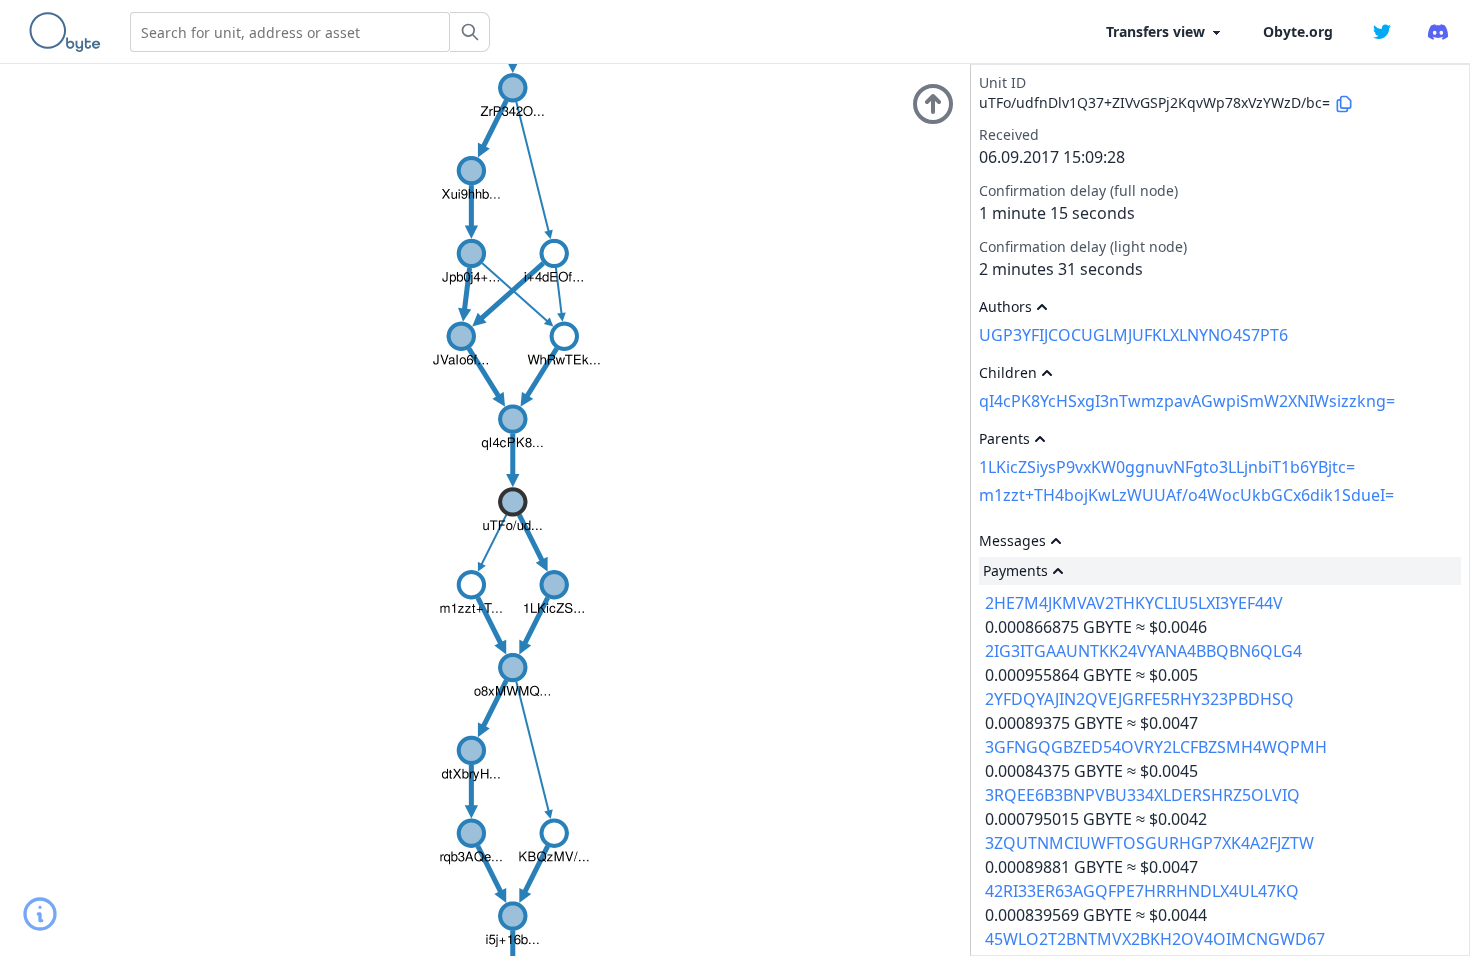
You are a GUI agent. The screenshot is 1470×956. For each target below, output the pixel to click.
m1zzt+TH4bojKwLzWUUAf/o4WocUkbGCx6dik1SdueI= (1186, 495)
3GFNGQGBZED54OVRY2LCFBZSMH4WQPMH (1156, 747)
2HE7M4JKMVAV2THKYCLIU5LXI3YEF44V (1134, 603)
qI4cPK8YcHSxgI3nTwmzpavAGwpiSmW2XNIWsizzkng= (1187, 401)
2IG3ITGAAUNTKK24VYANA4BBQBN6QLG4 (1143, 651)
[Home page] (69, 32)
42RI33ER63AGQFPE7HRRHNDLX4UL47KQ (1142, 891)
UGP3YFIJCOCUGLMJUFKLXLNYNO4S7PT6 (1133, 335)
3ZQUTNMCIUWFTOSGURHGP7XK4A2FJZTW (1149, 843)
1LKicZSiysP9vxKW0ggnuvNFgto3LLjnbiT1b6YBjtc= (1167, 467)
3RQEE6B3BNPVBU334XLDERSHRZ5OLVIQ (1142, 795)
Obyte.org (1298, 31)
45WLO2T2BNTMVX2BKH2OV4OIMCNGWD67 (1155, 939)
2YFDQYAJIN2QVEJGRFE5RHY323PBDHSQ (1139, 699)
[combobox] (290, 32)
